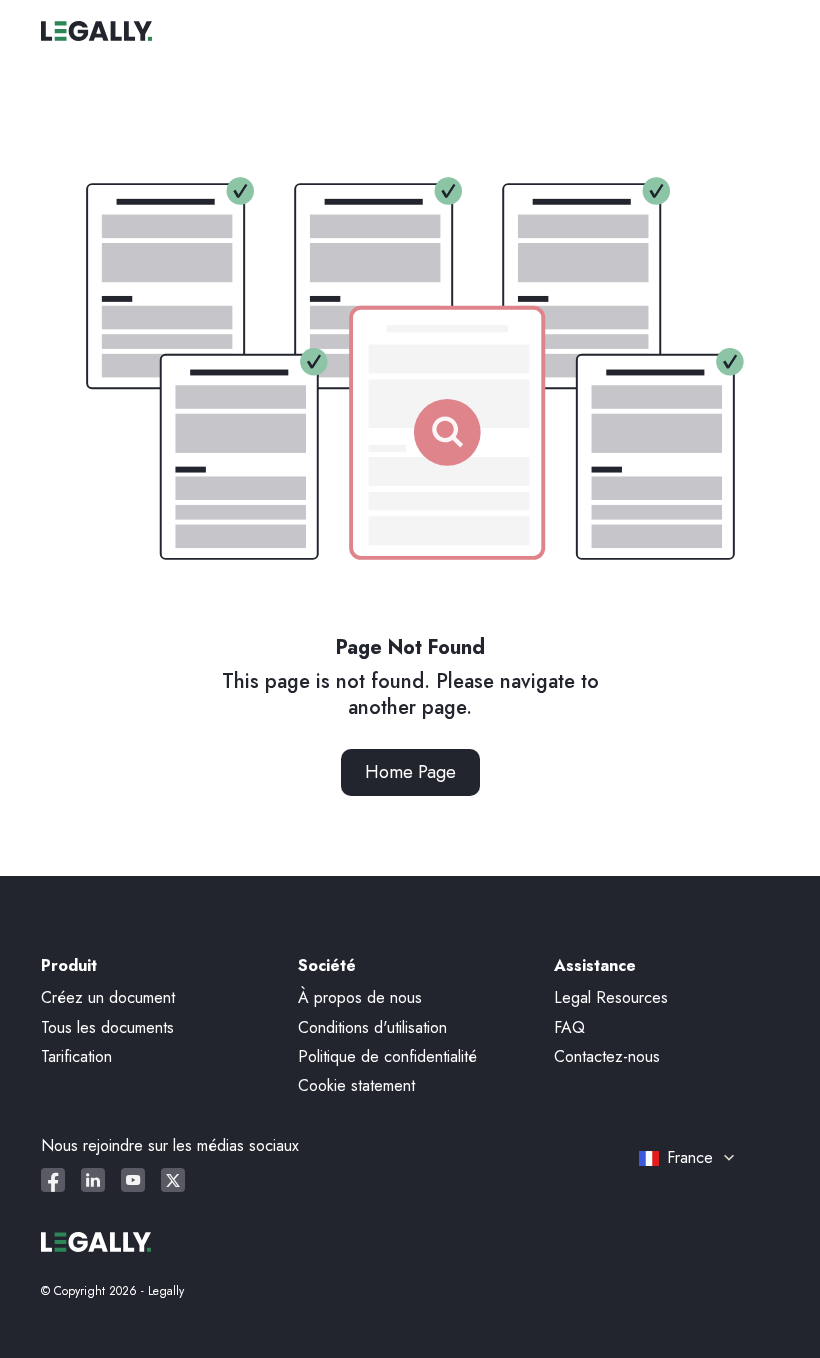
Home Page (410, 772)
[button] (701, 1158)
